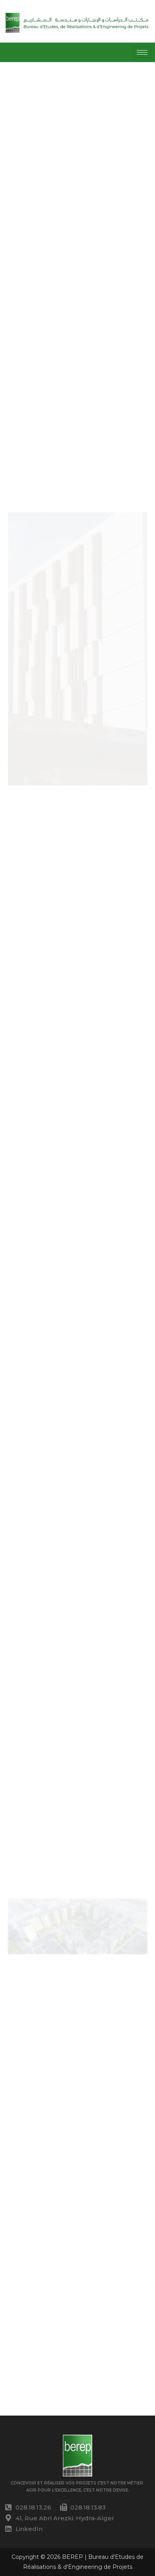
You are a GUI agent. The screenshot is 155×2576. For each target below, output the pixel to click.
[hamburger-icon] (142, 52)
